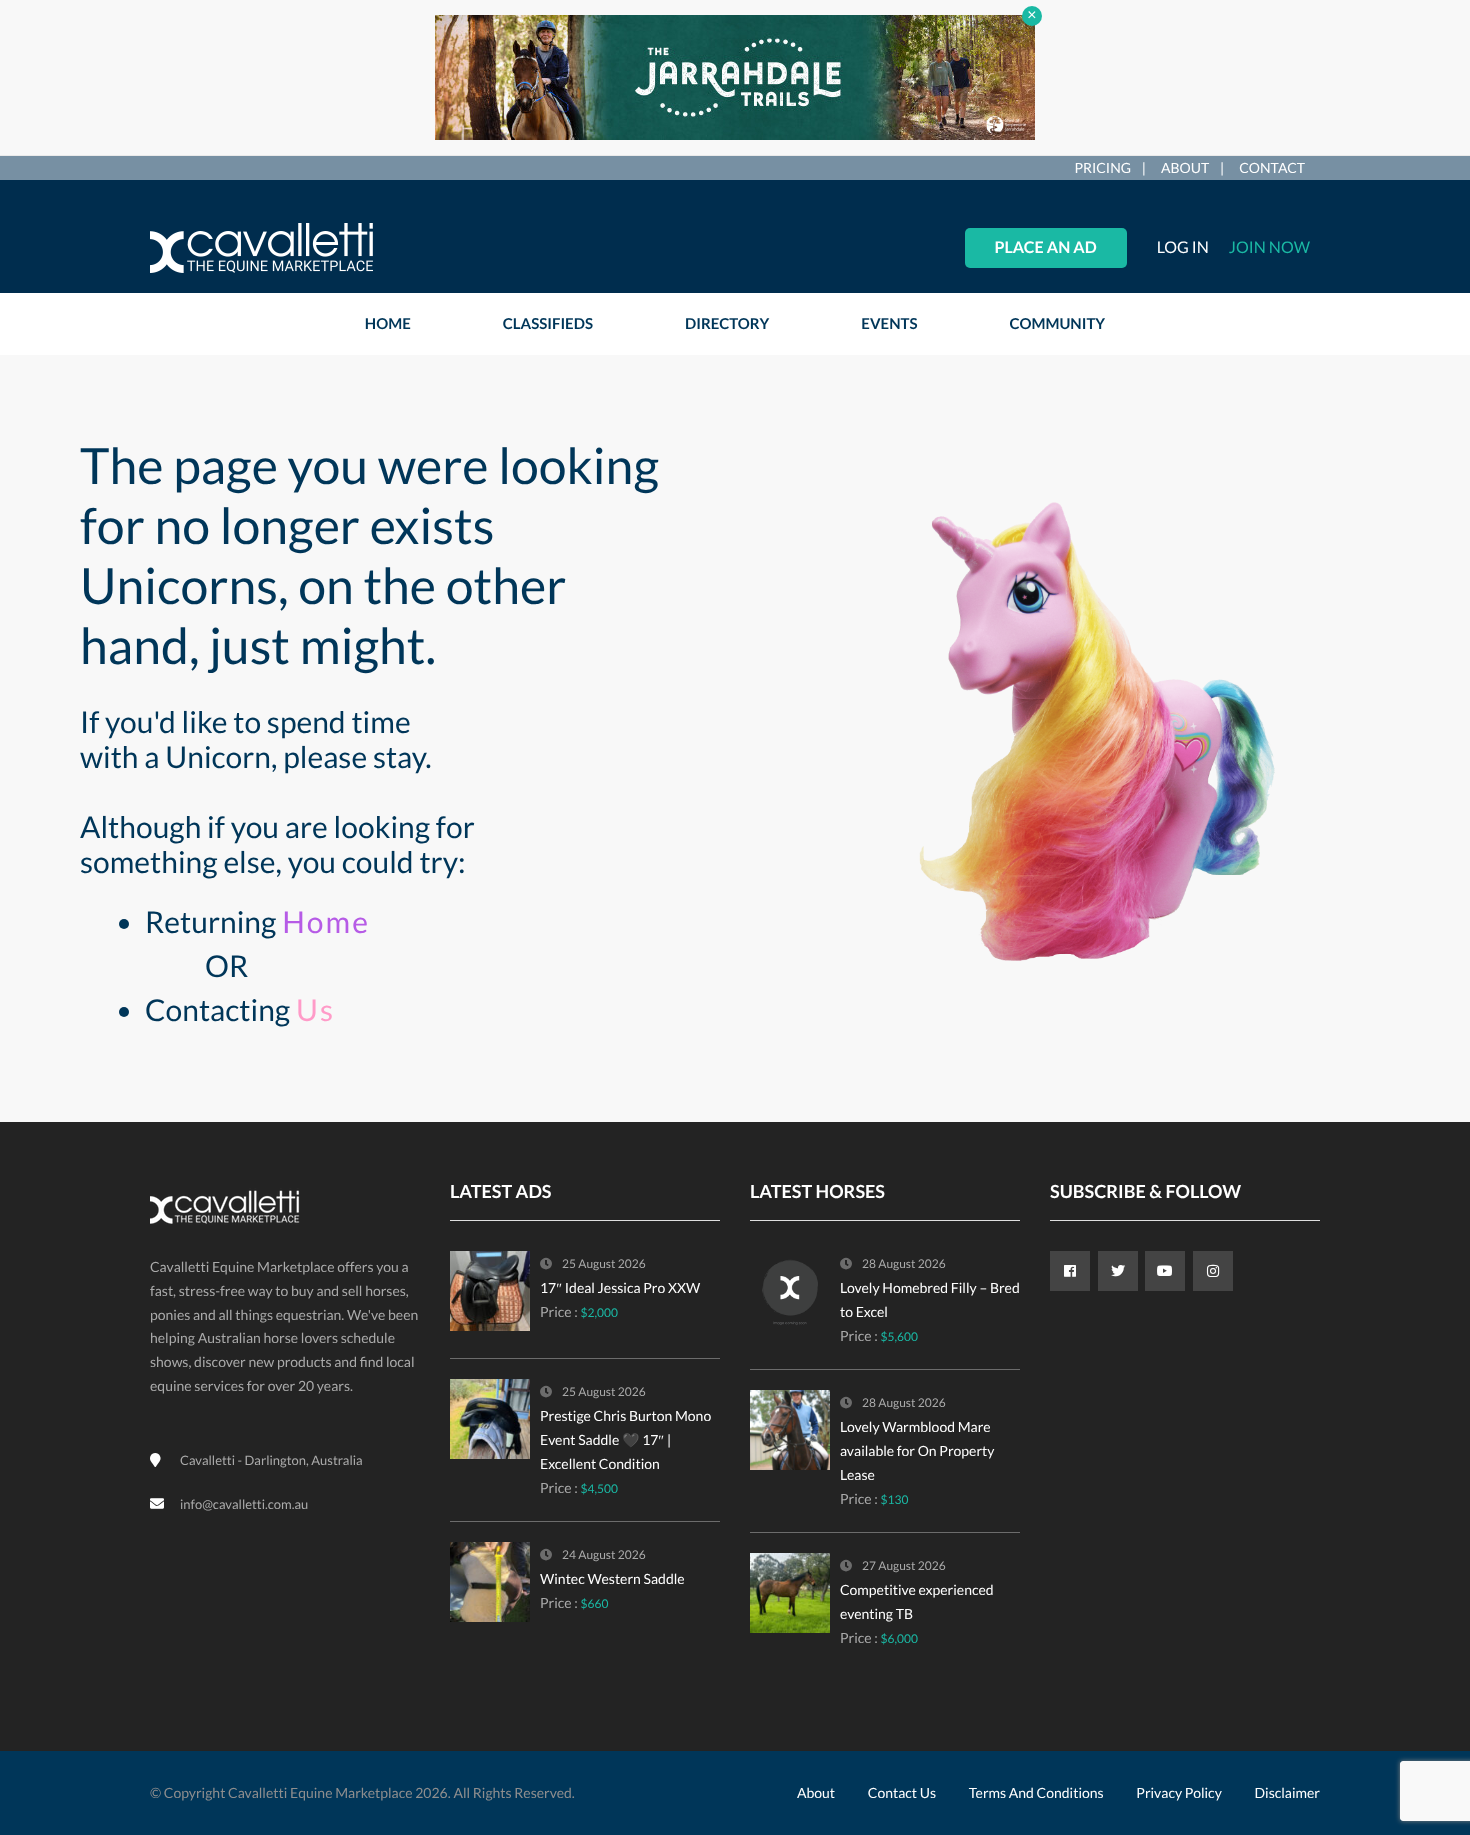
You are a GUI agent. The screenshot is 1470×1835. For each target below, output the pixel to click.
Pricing (1102, 167)
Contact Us (902, 1792)
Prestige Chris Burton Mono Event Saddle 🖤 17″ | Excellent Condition (625, 1439)
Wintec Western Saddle (612, 1578)
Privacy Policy (1178, 1792)
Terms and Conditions (1036, 1792)
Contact (1272, 167)
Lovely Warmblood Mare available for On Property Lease (917, 1450)
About (1185, 167)
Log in (1183, 247)
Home (326, 922)
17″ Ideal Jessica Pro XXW (620, 1287)
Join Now (1269, 247)
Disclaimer (1287, 1792)
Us (315, 1010)
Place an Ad (1046, 247)
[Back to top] (1405, 1710)
